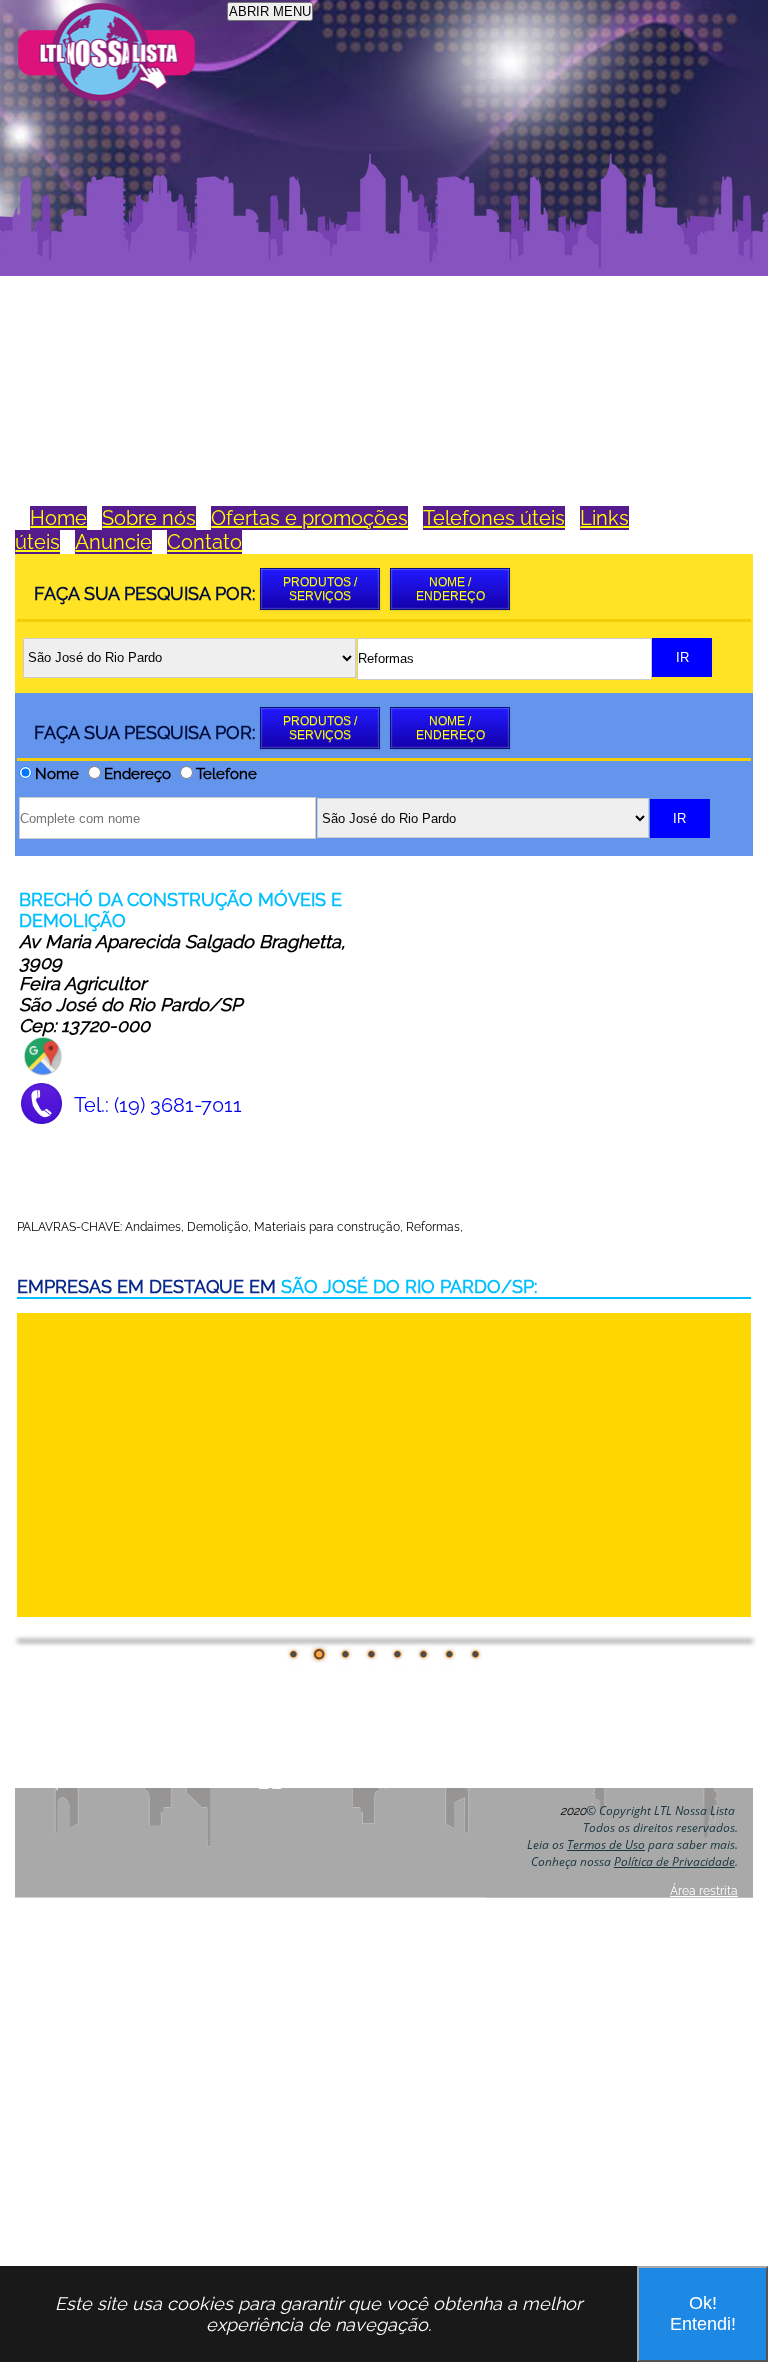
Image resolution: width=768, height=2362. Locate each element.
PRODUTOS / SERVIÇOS (320, 589)
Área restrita (704, 1891)
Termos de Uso (606, 1844)
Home (58, 518)
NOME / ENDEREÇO (450, 589)
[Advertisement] (380, 254)
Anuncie (113, 542)
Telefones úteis (494, 518)
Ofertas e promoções (309, 518)
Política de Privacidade (674, 1861)
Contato (204, 542)
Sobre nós (149, 518)
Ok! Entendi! (703, 2313)
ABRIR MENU (270, 11)
